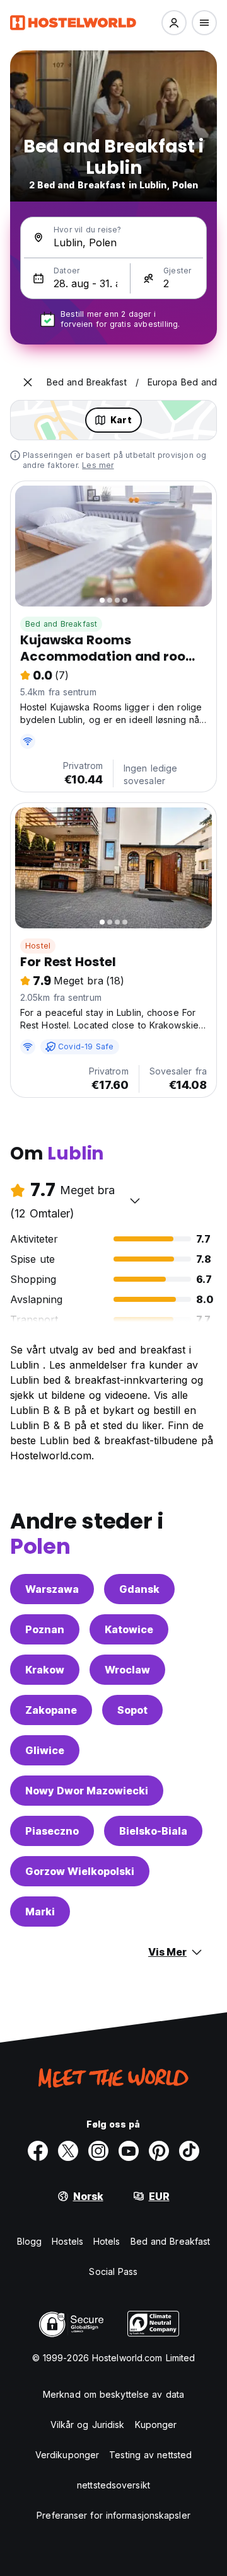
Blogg (30, 2241)
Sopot (132, 1710)
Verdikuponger (67, 2455)
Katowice (129, 1629)
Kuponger (156, 2425)
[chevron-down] (135, 1200)
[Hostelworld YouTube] (129, 2151)
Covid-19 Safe (86, 1046)
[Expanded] (28, 382)
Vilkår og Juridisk (88, 2425)
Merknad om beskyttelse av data (113, 2394)
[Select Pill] (174, 23)
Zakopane (51, 1710)
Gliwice (45, 1750)
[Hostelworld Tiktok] (189, 2151)
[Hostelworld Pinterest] (159, 2151)
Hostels (67, 2241)
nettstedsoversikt (113, 2485)
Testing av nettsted (150, 2455)
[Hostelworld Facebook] (38, 2151)
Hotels (107, 2241)
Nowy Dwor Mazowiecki (87, 1791)
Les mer (98, 465)
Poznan (45, 1629)
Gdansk (139, 1589)
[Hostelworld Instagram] (98, 2151)
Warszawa (52, 1589)
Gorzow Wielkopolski (80, 1871)
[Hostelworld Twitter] (68, 2151)
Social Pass (113, 2271)
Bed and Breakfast (61, 624)
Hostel (38, 946)
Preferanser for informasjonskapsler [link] (113, 2515)
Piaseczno (52, 1831)
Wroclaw (127, 1670)
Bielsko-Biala (153, 1831)
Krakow (45, 1670)
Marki (40, 1912)
